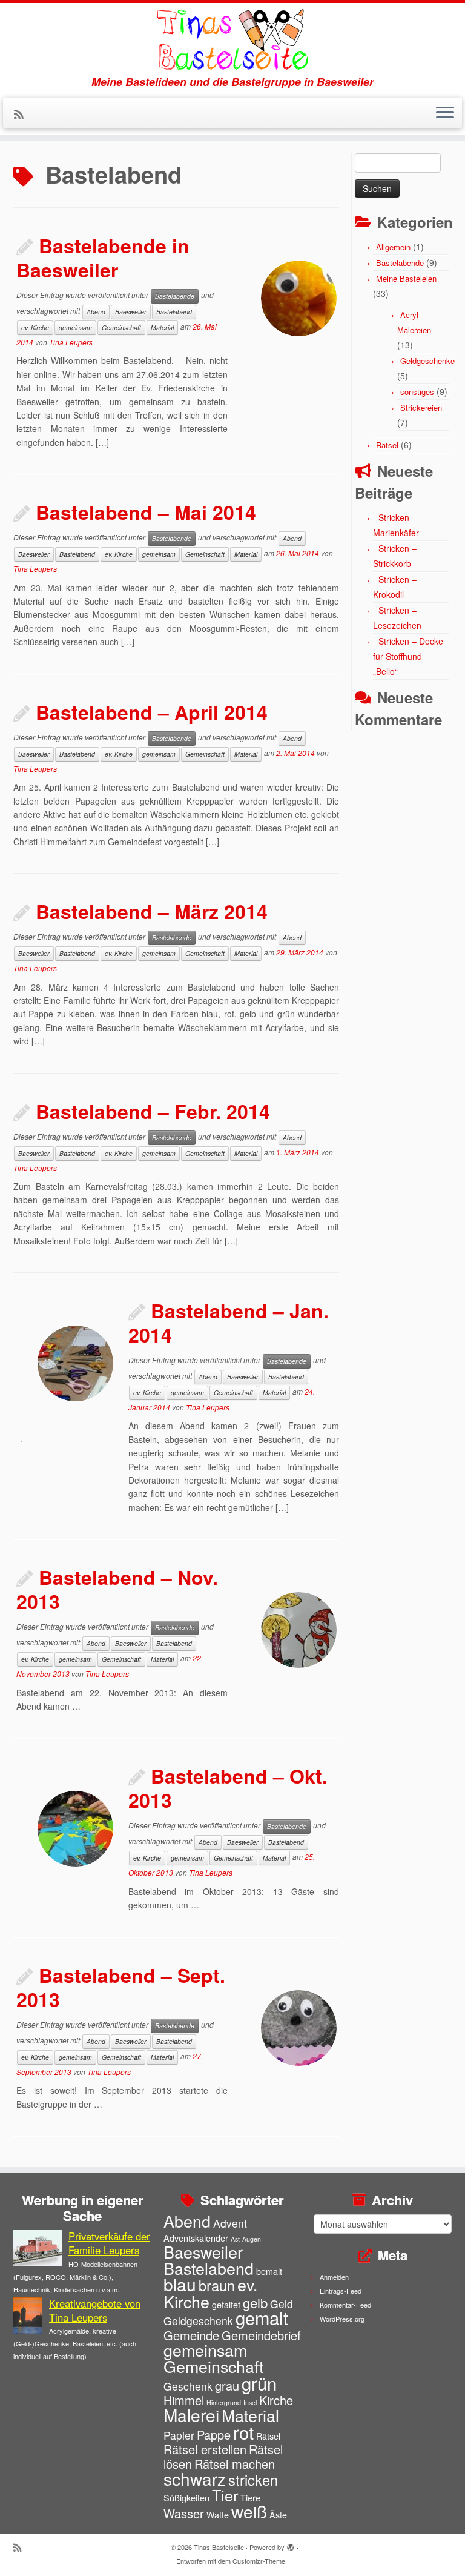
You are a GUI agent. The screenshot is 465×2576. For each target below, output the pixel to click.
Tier (225, 2495)
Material (162, 327)
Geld (282, 2304)
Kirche (276, 2400)
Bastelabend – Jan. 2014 (229, 1323)
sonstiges (417, 392)
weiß (249, 2511)
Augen (252, 2239)
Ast (235, 2239)
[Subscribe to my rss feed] (23, 114)
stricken (253, 2480)
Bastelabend (174, 312)
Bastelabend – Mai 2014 (146, 512)
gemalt (262, 2317)
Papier (179, 2435)
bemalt (269, 2271)
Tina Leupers (71, 342)
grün (259, 2383)
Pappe (214, 2435)
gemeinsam (75, 327)
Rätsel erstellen (205, 2449)
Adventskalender (196, 2238)
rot (243, 2432)
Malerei (191, 2415)
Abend (96, 312)
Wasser (184, 2513)
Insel (250, 2402)
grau (227, 2385)
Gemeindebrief (261, 2335)
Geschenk (188, 2386)
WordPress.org (342, 2319)
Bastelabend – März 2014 (152, 911)
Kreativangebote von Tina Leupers (95, 2310)
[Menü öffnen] (445, 113)
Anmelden (334, 2277)
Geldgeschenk (198, 2321)
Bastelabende (175, 296)
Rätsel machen (235, 2464)
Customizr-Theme (259, 2561)
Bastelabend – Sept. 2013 (121, 1987)
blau (180, 2284)
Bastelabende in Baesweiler (103, 257)
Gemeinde (191, 2335)
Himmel (184, 2400)
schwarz (195, 2478)
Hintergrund (224, 2402)
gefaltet (226, 2304)
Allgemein (393, 247)
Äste (278, 2515)
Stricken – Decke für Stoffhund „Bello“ (408, 656)
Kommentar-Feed (345, 2305)
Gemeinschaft (121, 327)
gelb (255, 2302)
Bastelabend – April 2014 (152, 712)
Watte (218, 2515)
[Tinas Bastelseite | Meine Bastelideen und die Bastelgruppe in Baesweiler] (232, 39)
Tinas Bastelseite (219, 2547)
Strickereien (421, 407)
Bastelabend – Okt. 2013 (228, 1788)
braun (217, 2285)
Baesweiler (131, 312)
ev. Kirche (35, 327)
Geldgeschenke (427, 361)
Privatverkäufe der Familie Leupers (109, 2243)
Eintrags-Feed (341, 2291)
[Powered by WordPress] (291, 2544)
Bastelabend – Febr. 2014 (153, 1111)
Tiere (250, 2498)
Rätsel (387, 445)
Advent (230, 2223)
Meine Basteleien (406, 278)
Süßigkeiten (186, 2498)
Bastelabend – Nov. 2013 (117, 1589)
